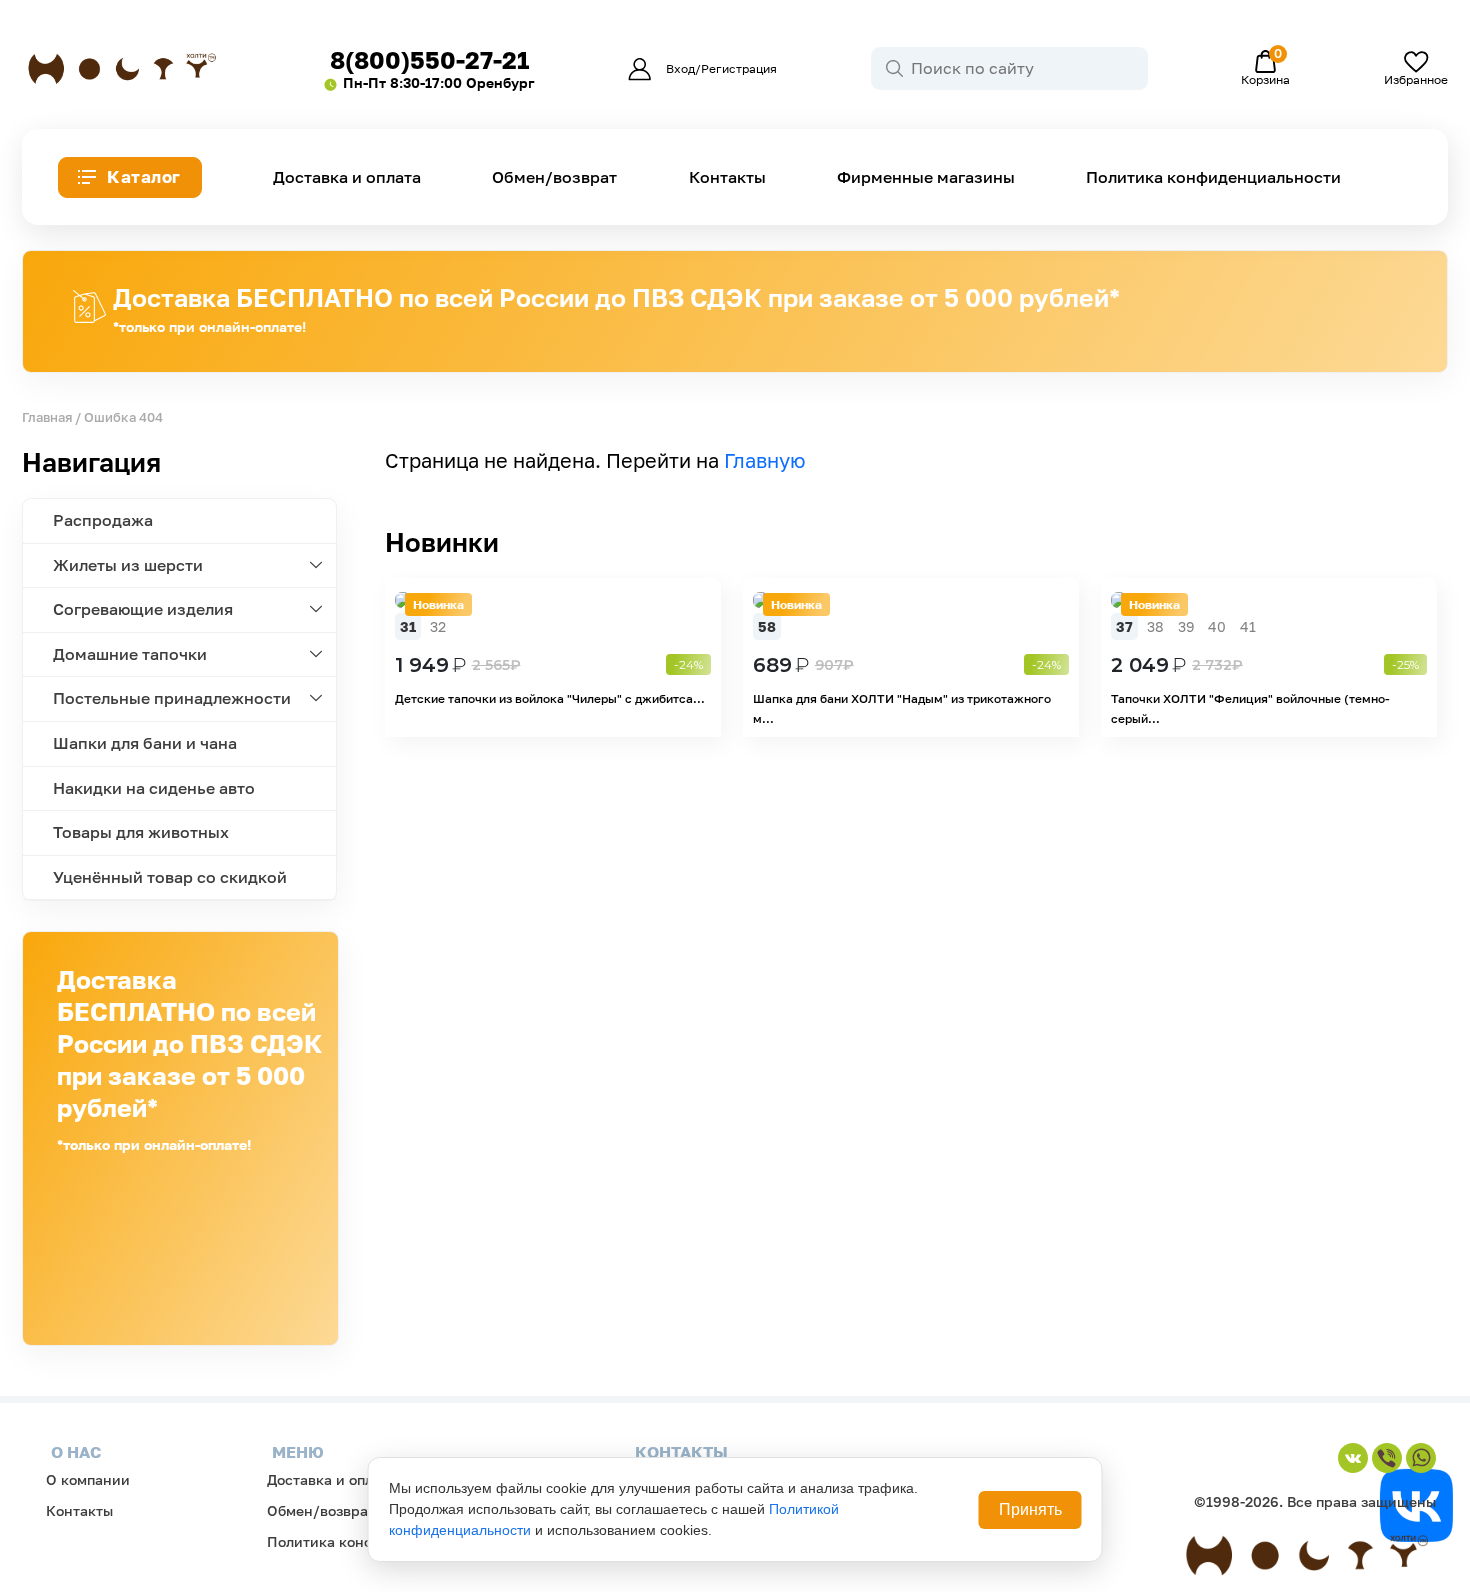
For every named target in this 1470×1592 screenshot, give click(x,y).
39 (1186, 626)
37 (1124, 626)
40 (1217, 626)
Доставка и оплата (347, 177)
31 (408, 626)
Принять (1030, 1509)
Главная (47, 417)
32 (438, 626)
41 (1248, 626)
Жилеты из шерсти (128, 565)
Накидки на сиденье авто (154, 788)
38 (1155, 626)
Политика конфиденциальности (1213, 177)
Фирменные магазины (926, 177)
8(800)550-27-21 (429, 59)
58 (767, 626)
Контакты (727, 177)
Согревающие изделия (143, 609)
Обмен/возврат (554, 177)
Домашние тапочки (130, 654)
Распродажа (103, 520)
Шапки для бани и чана (145, 743)
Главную (765, 460)
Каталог (144, 176)
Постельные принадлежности (172, 698)
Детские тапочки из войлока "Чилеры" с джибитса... (550, 698)
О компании (88, 1479)
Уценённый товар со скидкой (170, 877)
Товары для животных (141, 832)
